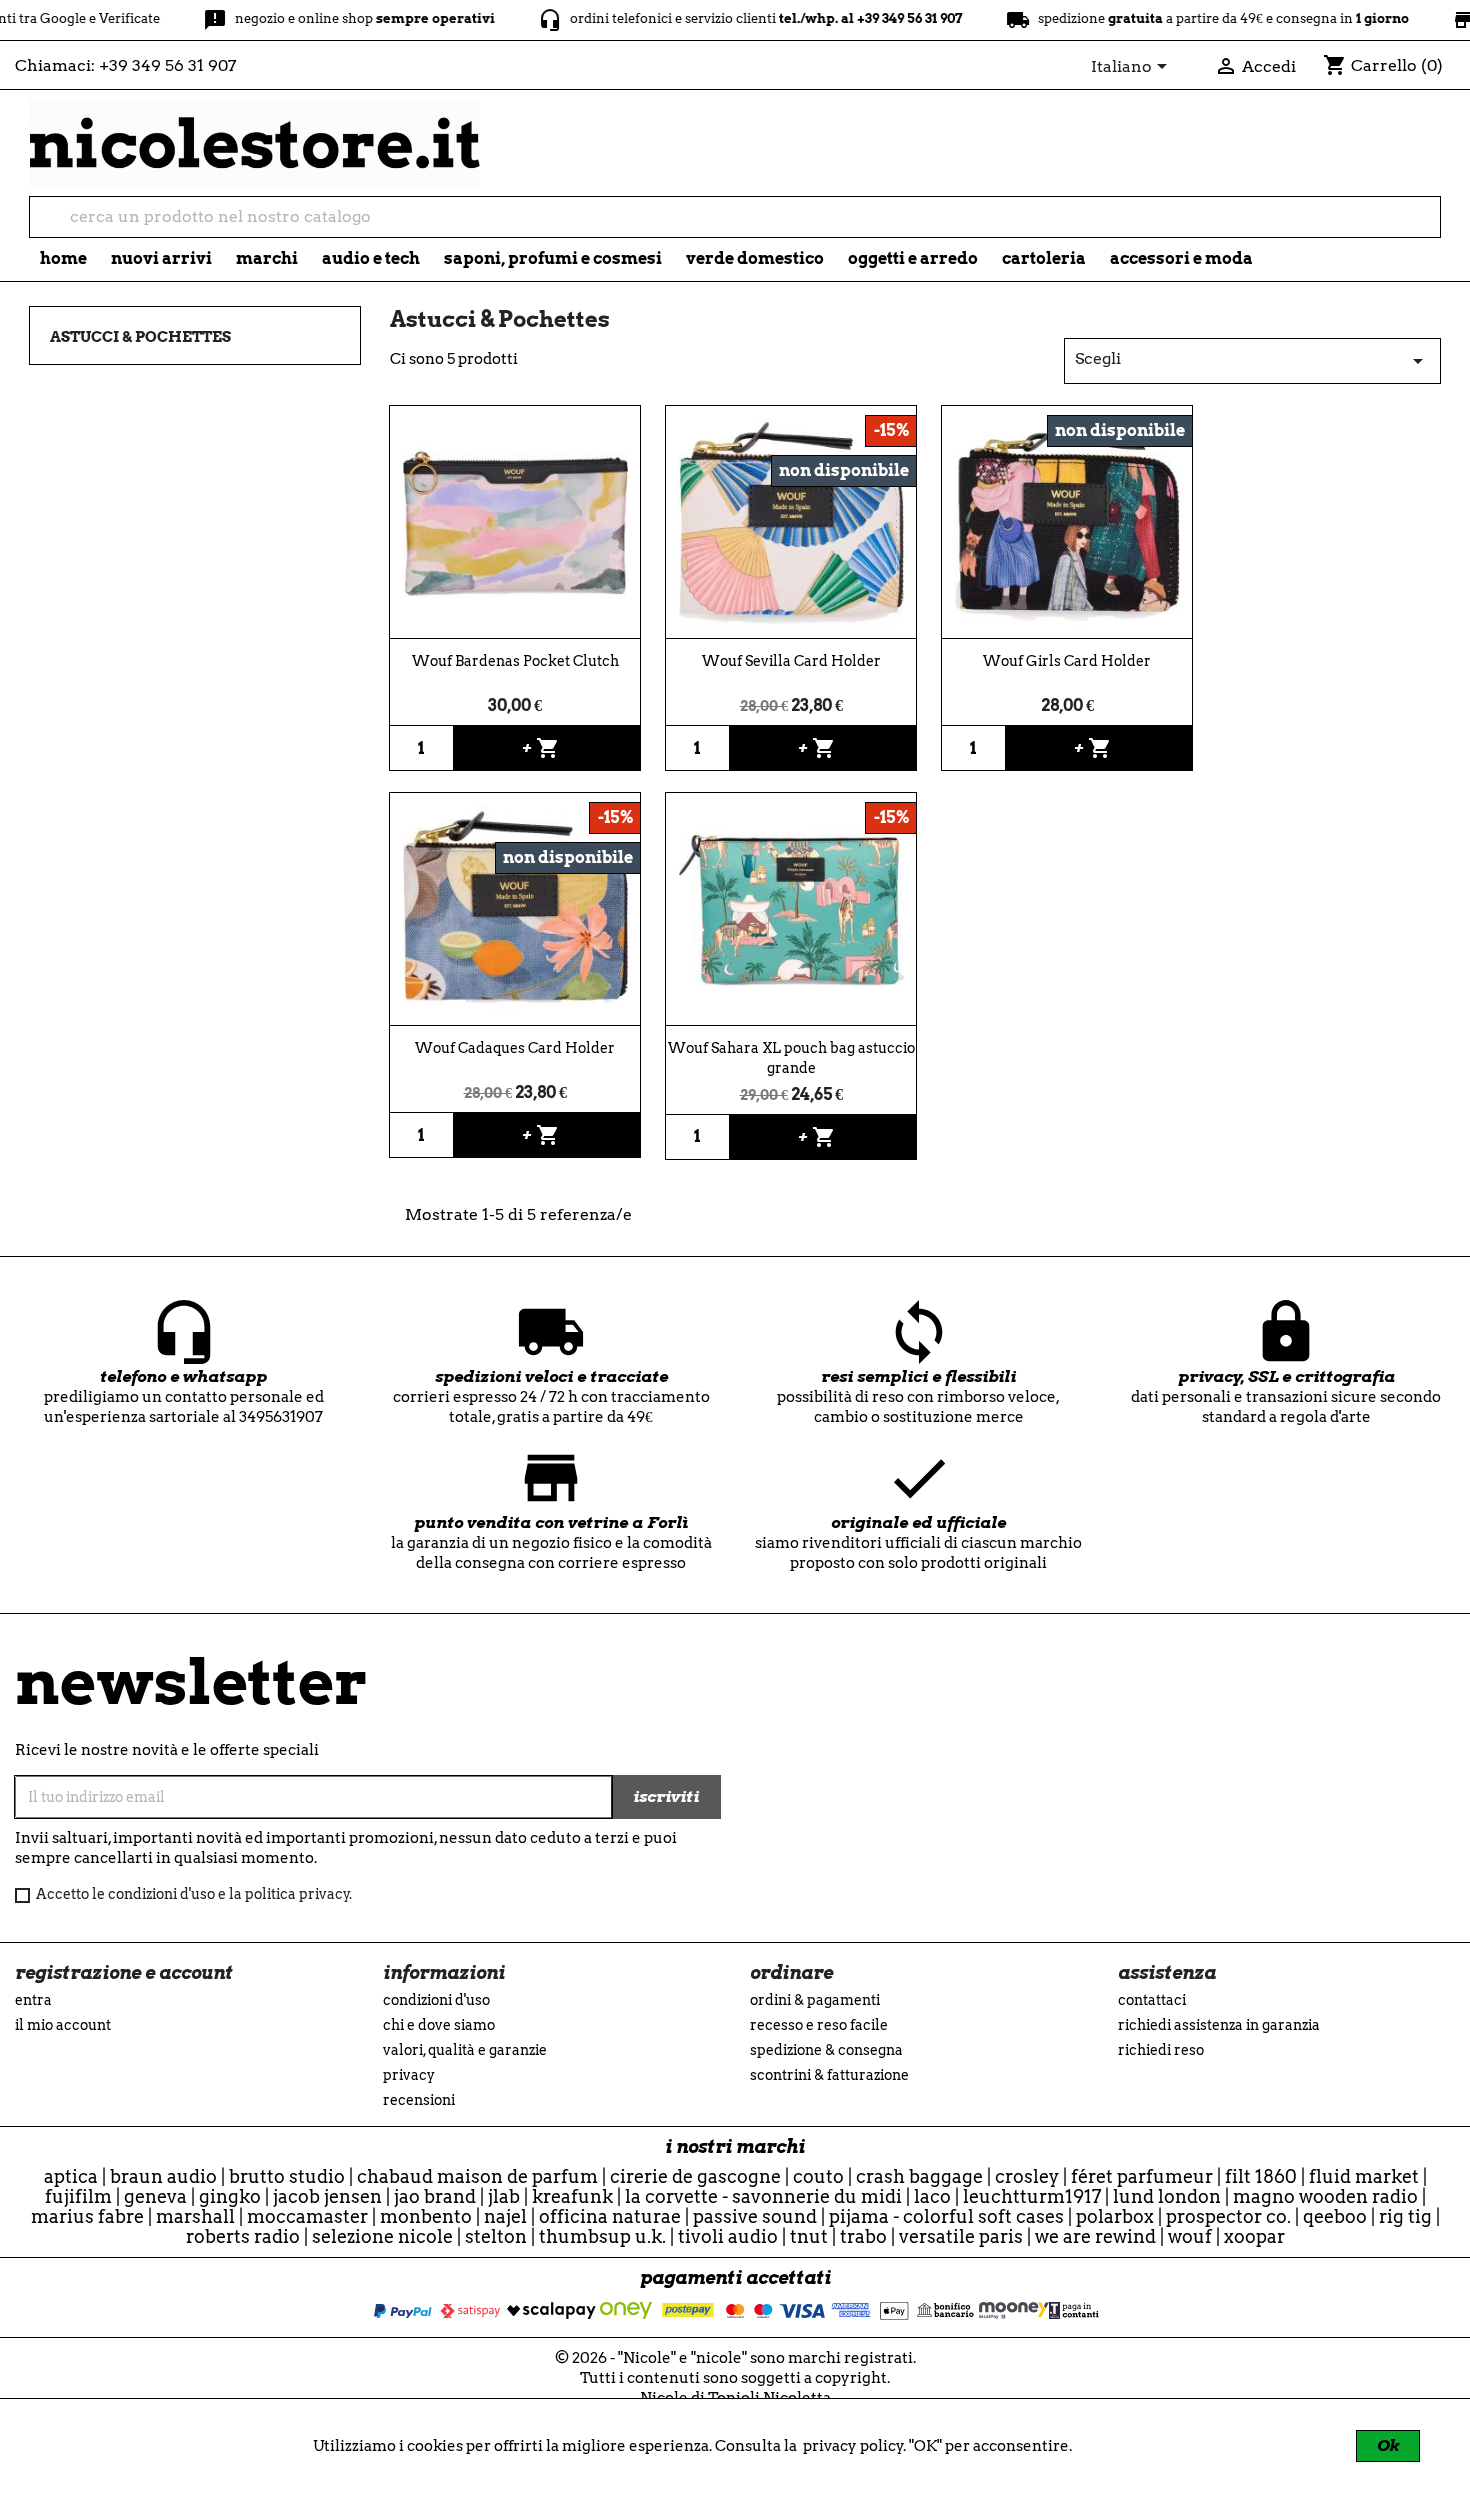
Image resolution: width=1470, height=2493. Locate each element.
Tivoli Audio (728, 2236)
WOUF (1190, 2236)
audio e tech (371, 258)
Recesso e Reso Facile (819, 2025)
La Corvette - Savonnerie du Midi (763, 2196)
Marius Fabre (87, 2216)
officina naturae (610, 2216)
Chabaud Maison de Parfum (477, 2176)
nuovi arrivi (161, 258)
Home (63, 258)
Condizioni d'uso (436, 2000)
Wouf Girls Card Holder (1067, 661)
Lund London (1167, 2196)
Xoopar (1254, 2236)
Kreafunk (572, 2196)
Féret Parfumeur (1142, 2176)
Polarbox (1115, 2216)
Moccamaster (307, 2216)
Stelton (496, 2236)
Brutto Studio (287, 2176)
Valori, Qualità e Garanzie (465, 2050)
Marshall (195, 2216)
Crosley (1027, 2176)
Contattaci (1152, 2000)
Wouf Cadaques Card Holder (515, 1048)
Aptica (71, 2176)
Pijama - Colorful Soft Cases (946, 2216)
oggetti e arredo (913, 258)
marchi (267, 258)
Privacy (409, 2075)
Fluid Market (1364, 2176)
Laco (932, 2196)
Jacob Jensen (327, 2196)
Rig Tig (1405, 2216)
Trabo (863, 2236)
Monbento (426, 2216)
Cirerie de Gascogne (695, 2176)
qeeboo (1335, 2216)
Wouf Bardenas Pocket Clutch (515, 661)
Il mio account (63, 2025)
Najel (505, 2216)
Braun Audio (163, 2176)
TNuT (809, 2236)
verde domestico (755, 258)
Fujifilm (78, 2196)
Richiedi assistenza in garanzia (1219, 2025)
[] (1432, 231)
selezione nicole (382, 2236)
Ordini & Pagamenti (815, 2000)
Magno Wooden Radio (1325, 2196)
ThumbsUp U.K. (602, 2236)
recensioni (419, 2100)
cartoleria (1044, 258)
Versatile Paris (961, 2236)
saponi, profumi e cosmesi (553, 258)
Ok (1388, 2445)
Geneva (155, 2196)
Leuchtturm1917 (1032, 2196)
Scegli (1252, 361)
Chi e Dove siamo (439, 2025)
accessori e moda (1181, 258)
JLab (504, 2196)
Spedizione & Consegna (826, 2050)
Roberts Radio (243, 2236)
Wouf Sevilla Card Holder (791, 661)
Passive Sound (755, 2216)
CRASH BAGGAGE (919, 2176)
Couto (818, 2176)
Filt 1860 (1261, 2176)
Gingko (230, 2196)
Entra (33, 2000)
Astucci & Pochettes (140, 337)
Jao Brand (435, 2196)
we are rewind (1095, 2236)
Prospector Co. (1228, 2216)
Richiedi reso (1161, 2050)
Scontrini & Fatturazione (829, 2075)
